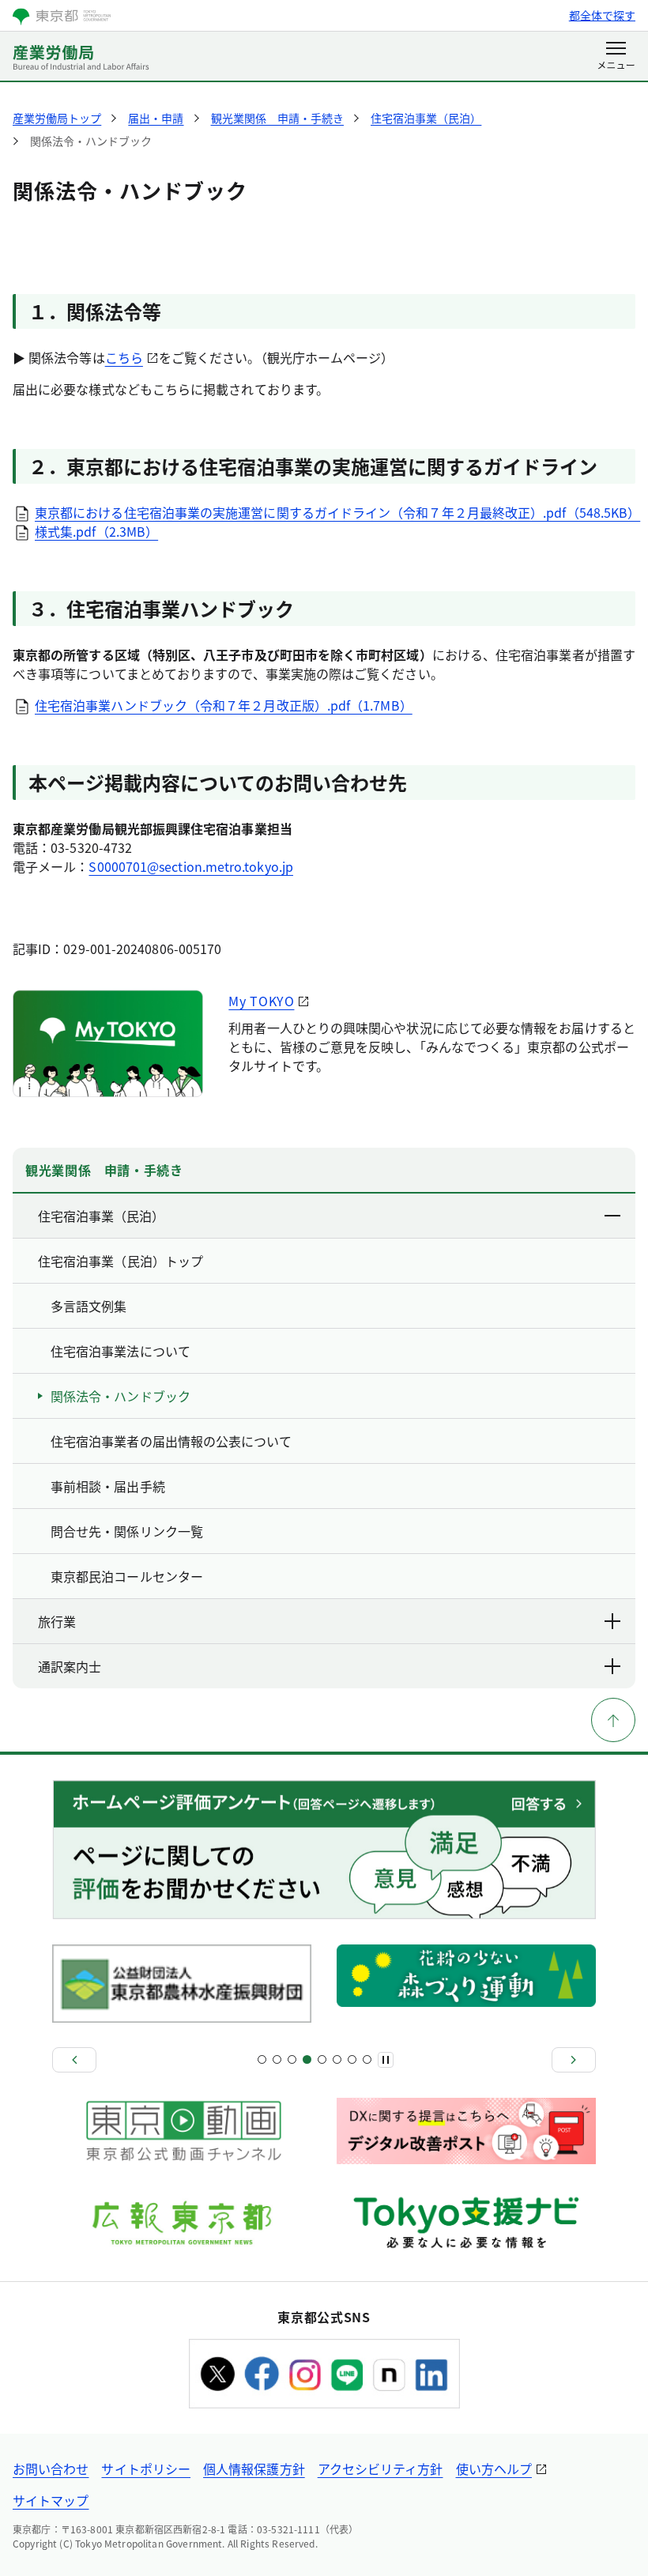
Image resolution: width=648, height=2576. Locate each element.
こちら (124, 357)
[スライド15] (367, 2059)
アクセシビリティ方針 (381, 2469)
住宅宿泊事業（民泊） (101, 1216)
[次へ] (574, 2060)
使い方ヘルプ (494, 2469)
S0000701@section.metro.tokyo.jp (190, 866)
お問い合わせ (51, 2469)
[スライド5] (292, 2059)
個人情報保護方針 (254, 2469)
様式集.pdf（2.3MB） (96, 531)
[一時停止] (386, 2060)
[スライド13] (352, 2059)
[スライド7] (307, 2059)
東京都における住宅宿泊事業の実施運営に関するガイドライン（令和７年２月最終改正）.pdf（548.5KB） (337, 512)
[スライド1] (262, 2059)
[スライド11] (337, 2059)
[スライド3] (277, 2059)
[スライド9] (322, 2059)
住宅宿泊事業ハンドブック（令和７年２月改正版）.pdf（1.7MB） (224, 705)
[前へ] (74, 2060)
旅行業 (57, 1621)
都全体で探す (602, 15)
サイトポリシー (146, 2469)
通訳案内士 (70, 1666)
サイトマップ (51, 2500)
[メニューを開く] (616, 57)
